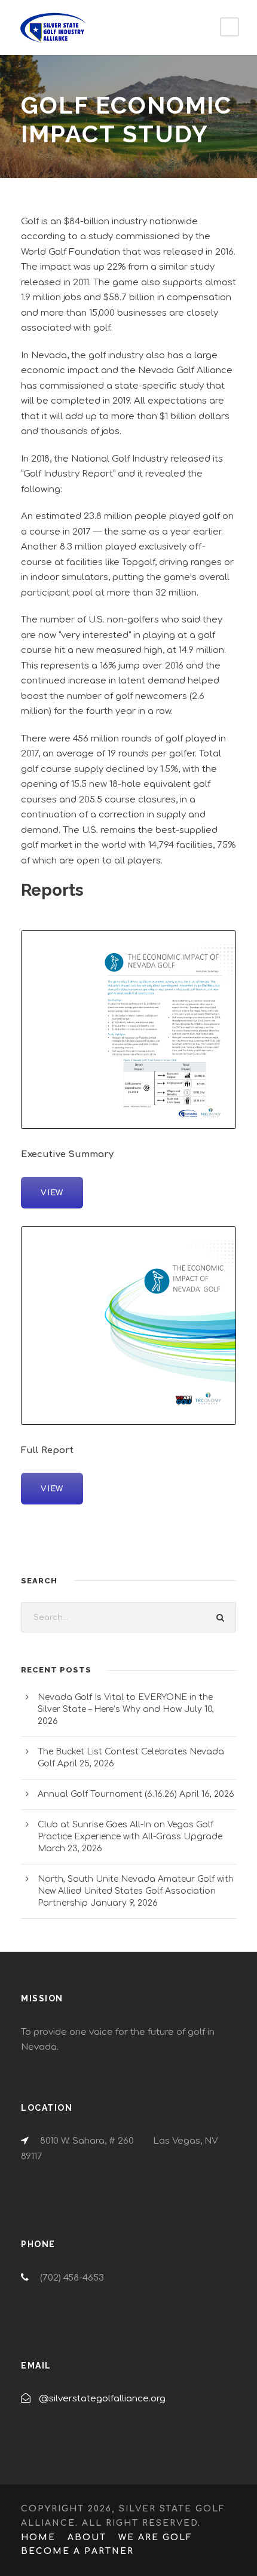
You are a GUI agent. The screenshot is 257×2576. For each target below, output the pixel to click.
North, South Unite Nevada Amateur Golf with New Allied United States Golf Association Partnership (136, 1891)
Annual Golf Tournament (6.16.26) (107, 1794)
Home (38, 2537)
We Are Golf (155, 2537)
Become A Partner (77, 2551)
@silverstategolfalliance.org (102, 2399)
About (87, 2537)
